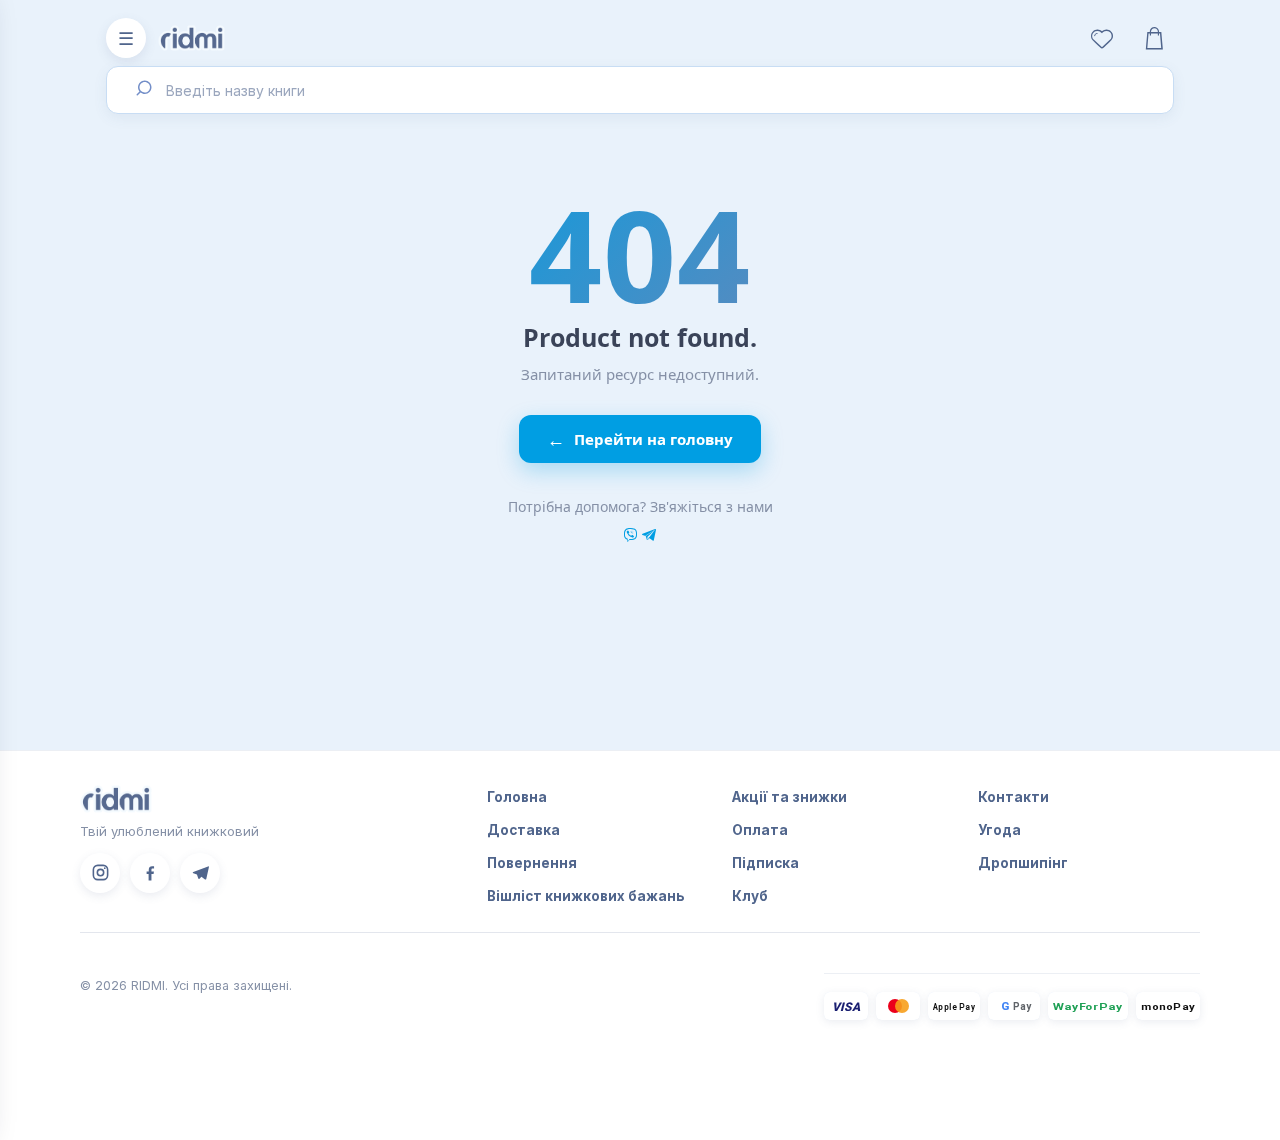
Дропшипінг (1023, 863)
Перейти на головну (640, 439)
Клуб (750, 896)
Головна (517, 797)
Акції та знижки (789, 797)
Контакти (1013, 797)
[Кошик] (1154, 38)
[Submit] (142, 90)
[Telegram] (200, 873)
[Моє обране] (1102, 38)
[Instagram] (100, 873)
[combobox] (640, 90)
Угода (999, 830)
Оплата (760, 830)
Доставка (523, 830)
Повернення (532, 863)
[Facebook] (150, 873)
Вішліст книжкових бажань (586, 896)
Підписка (765, 863)
